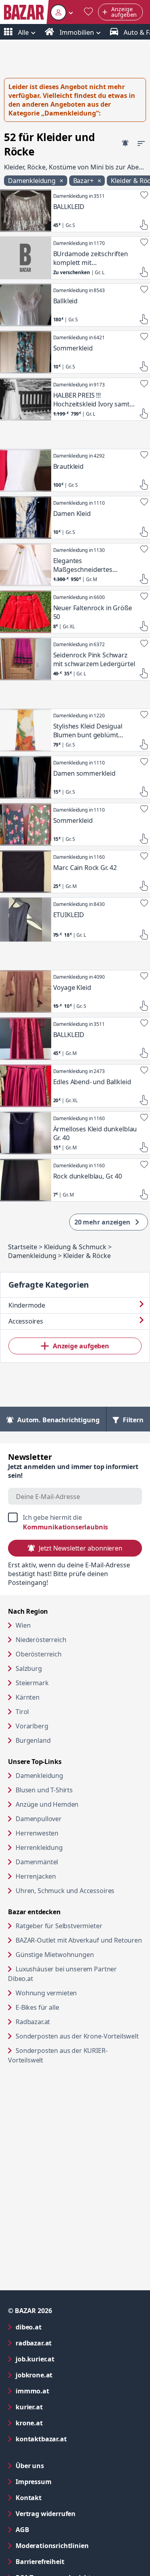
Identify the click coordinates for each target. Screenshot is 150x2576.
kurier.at (61, 2407)
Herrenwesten (37, 1833)
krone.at (61, 2423)
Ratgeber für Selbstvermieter (79, 1926)
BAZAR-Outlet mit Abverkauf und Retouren (79, 1940)
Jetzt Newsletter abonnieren (81, 1548)
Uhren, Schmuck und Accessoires (65, 1891)
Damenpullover (39, 1819)
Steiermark (32, 1683)
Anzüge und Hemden (47, 1804)
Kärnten (28, 1697)
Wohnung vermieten (77, 1993)
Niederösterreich (41, 1640)
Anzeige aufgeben (81, 1346)
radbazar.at (66, 2343)
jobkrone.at (66, 2375)
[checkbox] (75, 1522)
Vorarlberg (32, 1726)
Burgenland (33, 1740)
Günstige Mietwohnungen (79, 1954)
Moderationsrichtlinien (52, 2546)
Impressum (66, 2481)
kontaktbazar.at (73, 2439)
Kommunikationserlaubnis (65, 1527)
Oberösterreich (39, 1654)
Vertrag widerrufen (46, 2514)
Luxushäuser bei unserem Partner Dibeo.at (62, 1974)
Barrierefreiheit (72, 2561)
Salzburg (29, 1668)
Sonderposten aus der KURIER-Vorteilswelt (58, 2055)
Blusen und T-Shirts (44, 1790)
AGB (55, 2529)
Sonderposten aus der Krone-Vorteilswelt (79, 2036)
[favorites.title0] (88, 12)
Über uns (30, 2466)
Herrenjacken (36, 1876)
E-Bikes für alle (68, 2007)
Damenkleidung (39, 1776)
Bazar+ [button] (84, 181)
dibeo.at (61, 2327)
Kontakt (29, 2498)
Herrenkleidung (39, 1847)
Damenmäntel (37, 1862)
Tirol (22, 1712)
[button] (62, 12)
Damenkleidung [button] (33, 181)
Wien (23, 1625)
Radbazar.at (63, 2022)
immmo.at (65, 2391)
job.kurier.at (67, 2359)
